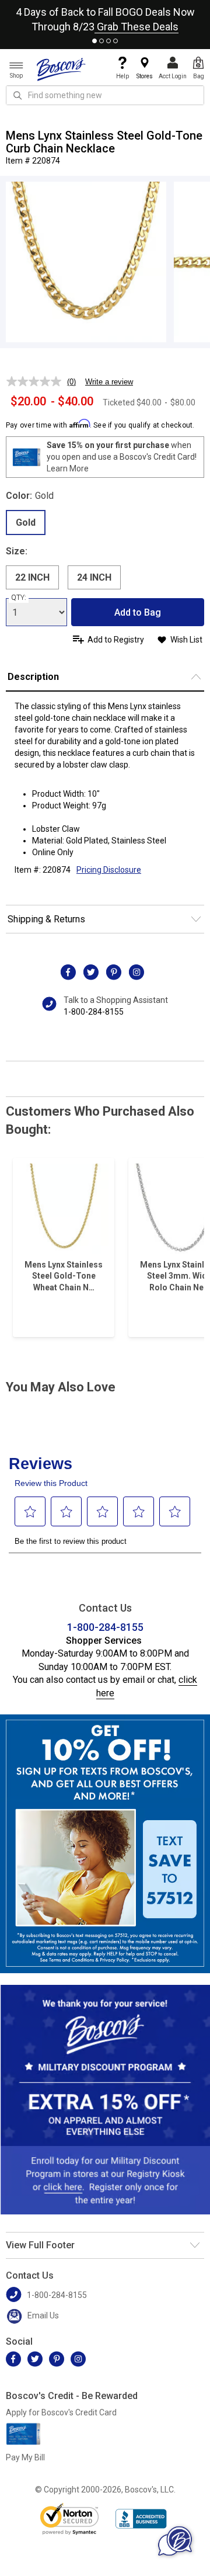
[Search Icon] (17, 95)
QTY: (19, 598)
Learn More (68, 468)
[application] (175, 2541)
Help (123, 76)
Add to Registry (116, 640)
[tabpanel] (105, 17)
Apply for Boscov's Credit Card (61, 2412)
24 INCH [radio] (94, 577)
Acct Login (173, 76)
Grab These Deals (136, 27)
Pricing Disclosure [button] (109, 870)
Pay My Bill (25, 2457)
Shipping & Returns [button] (46, 919)
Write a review (109, 382)
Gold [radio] (26, 523)
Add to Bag (138, 612)
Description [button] (33, 677)
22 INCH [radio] (32, 577)
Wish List (186, 640)
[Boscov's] (61, 69)
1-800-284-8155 (94, 1012)
